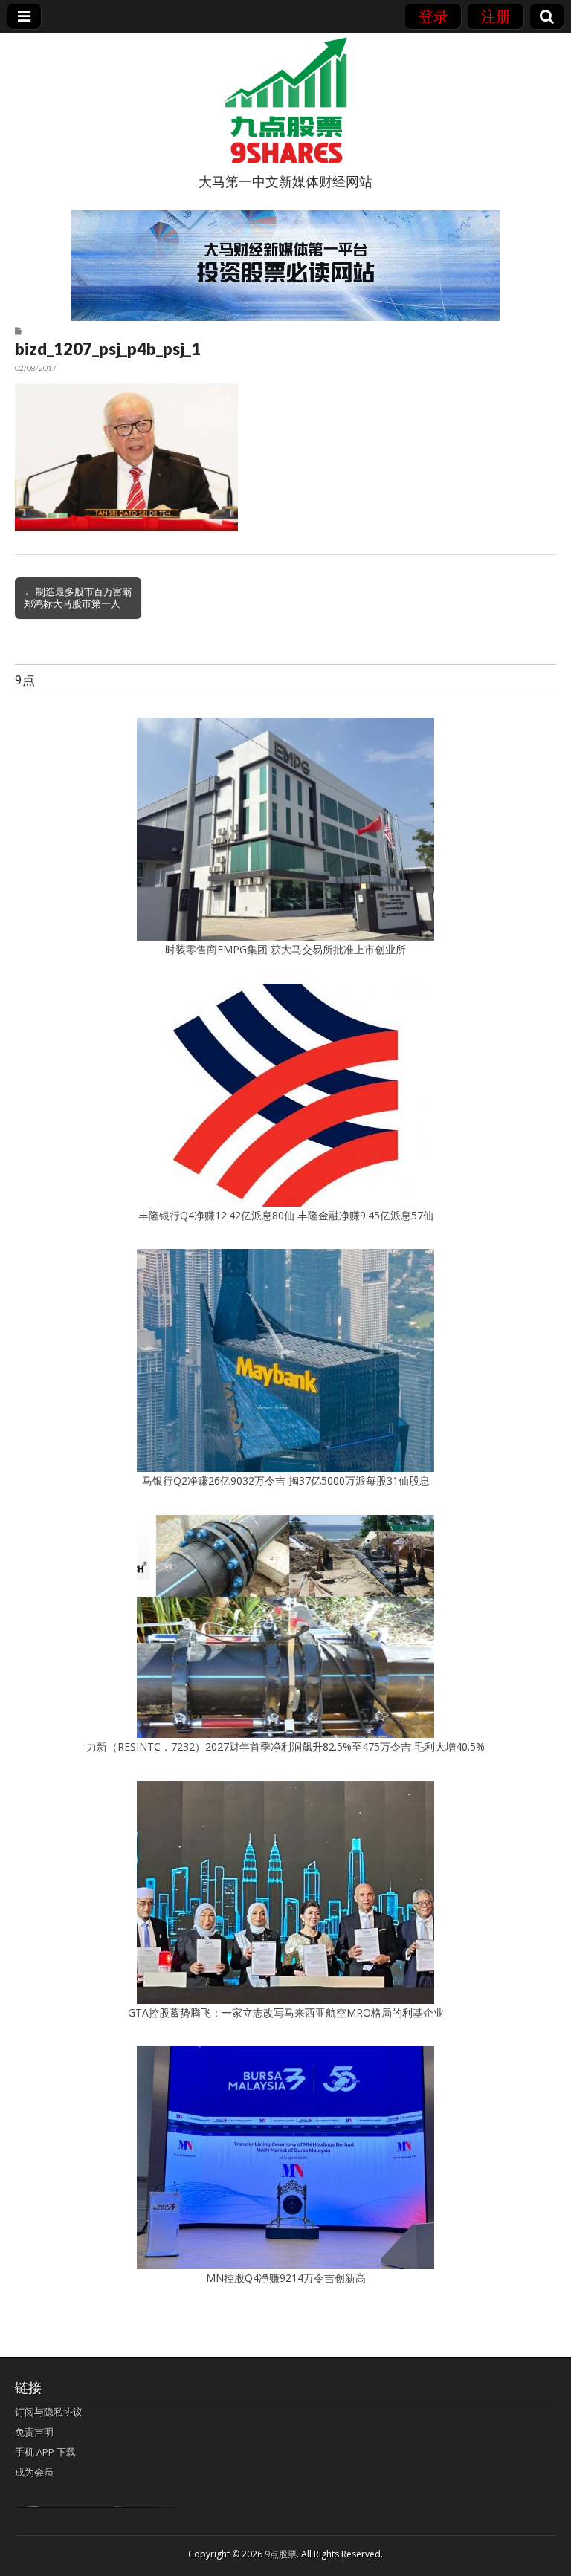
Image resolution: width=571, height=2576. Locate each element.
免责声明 (34, 2432)
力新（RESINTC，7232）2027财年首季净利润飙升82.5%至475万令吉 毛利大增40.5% (285, 1746)
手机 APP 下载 (45, 2452)
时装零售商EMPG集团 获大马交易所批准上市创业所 (285, 949)
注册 (496, 16)
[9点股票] (285, 100)
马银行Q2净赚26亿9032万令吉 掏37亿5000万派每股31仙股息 (286, 1480)
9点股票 (281, 2554)
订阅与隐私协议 (49, 2412)
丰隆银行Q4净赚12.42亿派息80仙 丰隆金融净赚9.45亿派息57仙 (286, 1215)
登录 (433, 16)
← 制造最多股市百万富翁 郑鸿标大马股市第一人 (78, 597)
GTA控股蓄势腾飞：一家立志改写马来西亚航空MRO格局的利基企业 (286, 2012)
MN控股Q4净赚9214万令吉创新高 (286, 2278)
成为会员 (34, 2472)
